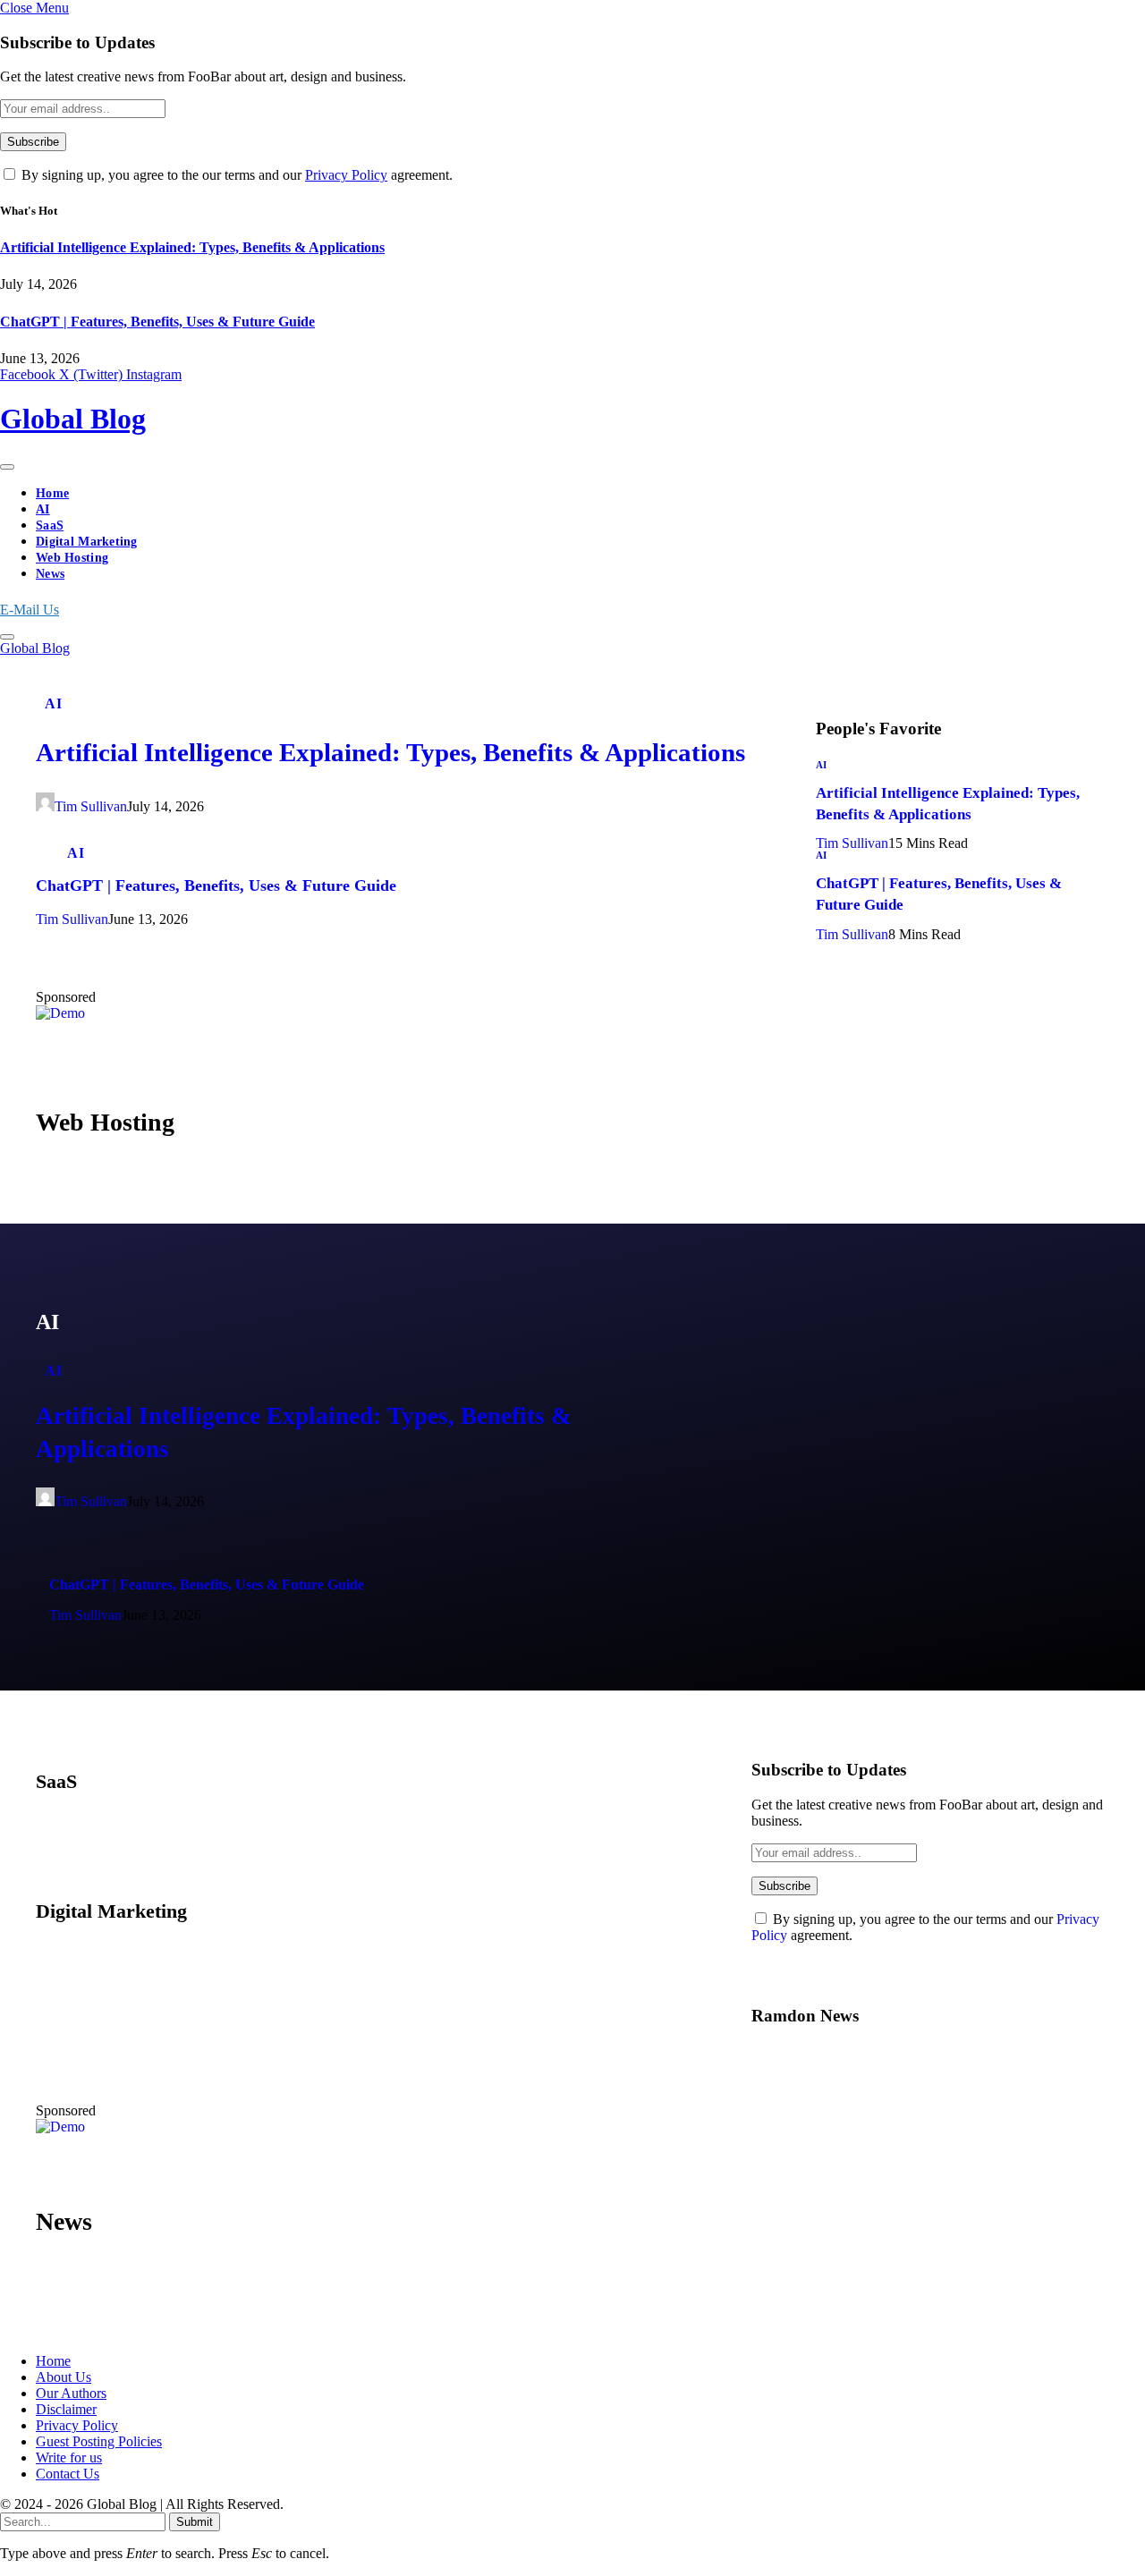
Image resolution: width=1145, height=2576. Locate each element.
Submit (195, 2522)
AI (43, 509)
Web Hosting (72, 558)
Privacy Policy (346, 175)
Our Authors (71, 2393)
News (50, 574)
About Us (64, 2377)
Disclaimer (66, 2409)
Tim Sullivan (91, 806)
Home (52, 493)
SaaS (50, 525)
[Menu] (7, 467)
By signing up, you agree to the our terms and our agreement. (235, 175)
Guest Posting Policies (99, 2441)
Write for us (69, 2457)
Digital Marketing (87, 542)
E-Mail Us (30, 610)
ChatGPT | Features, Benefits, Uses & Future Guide (157, 322)
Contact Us (68, 2474)
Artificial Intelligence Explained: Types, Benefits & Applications (192, 247)
